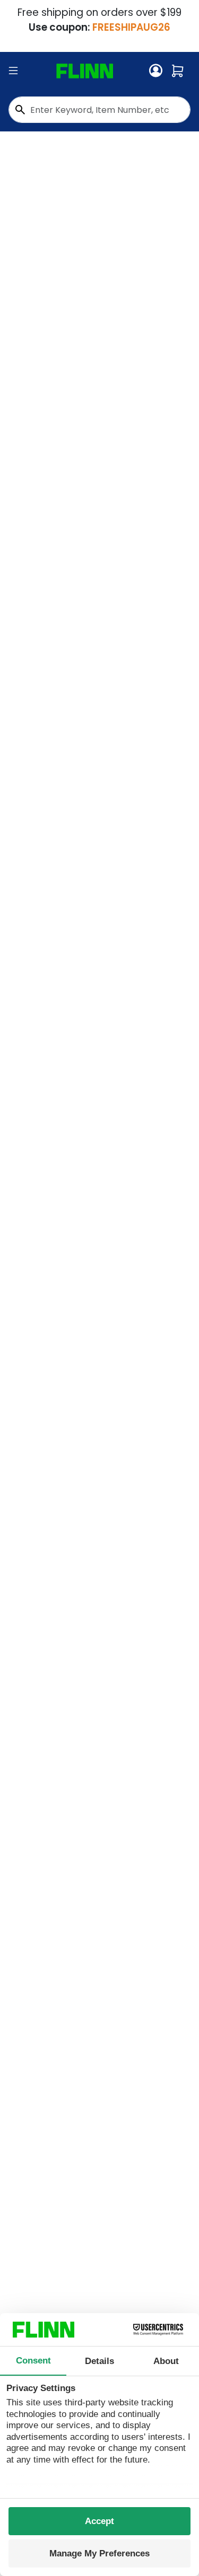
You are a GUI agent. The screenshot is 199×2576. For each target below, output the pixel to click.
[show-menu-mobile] (13, 71)
